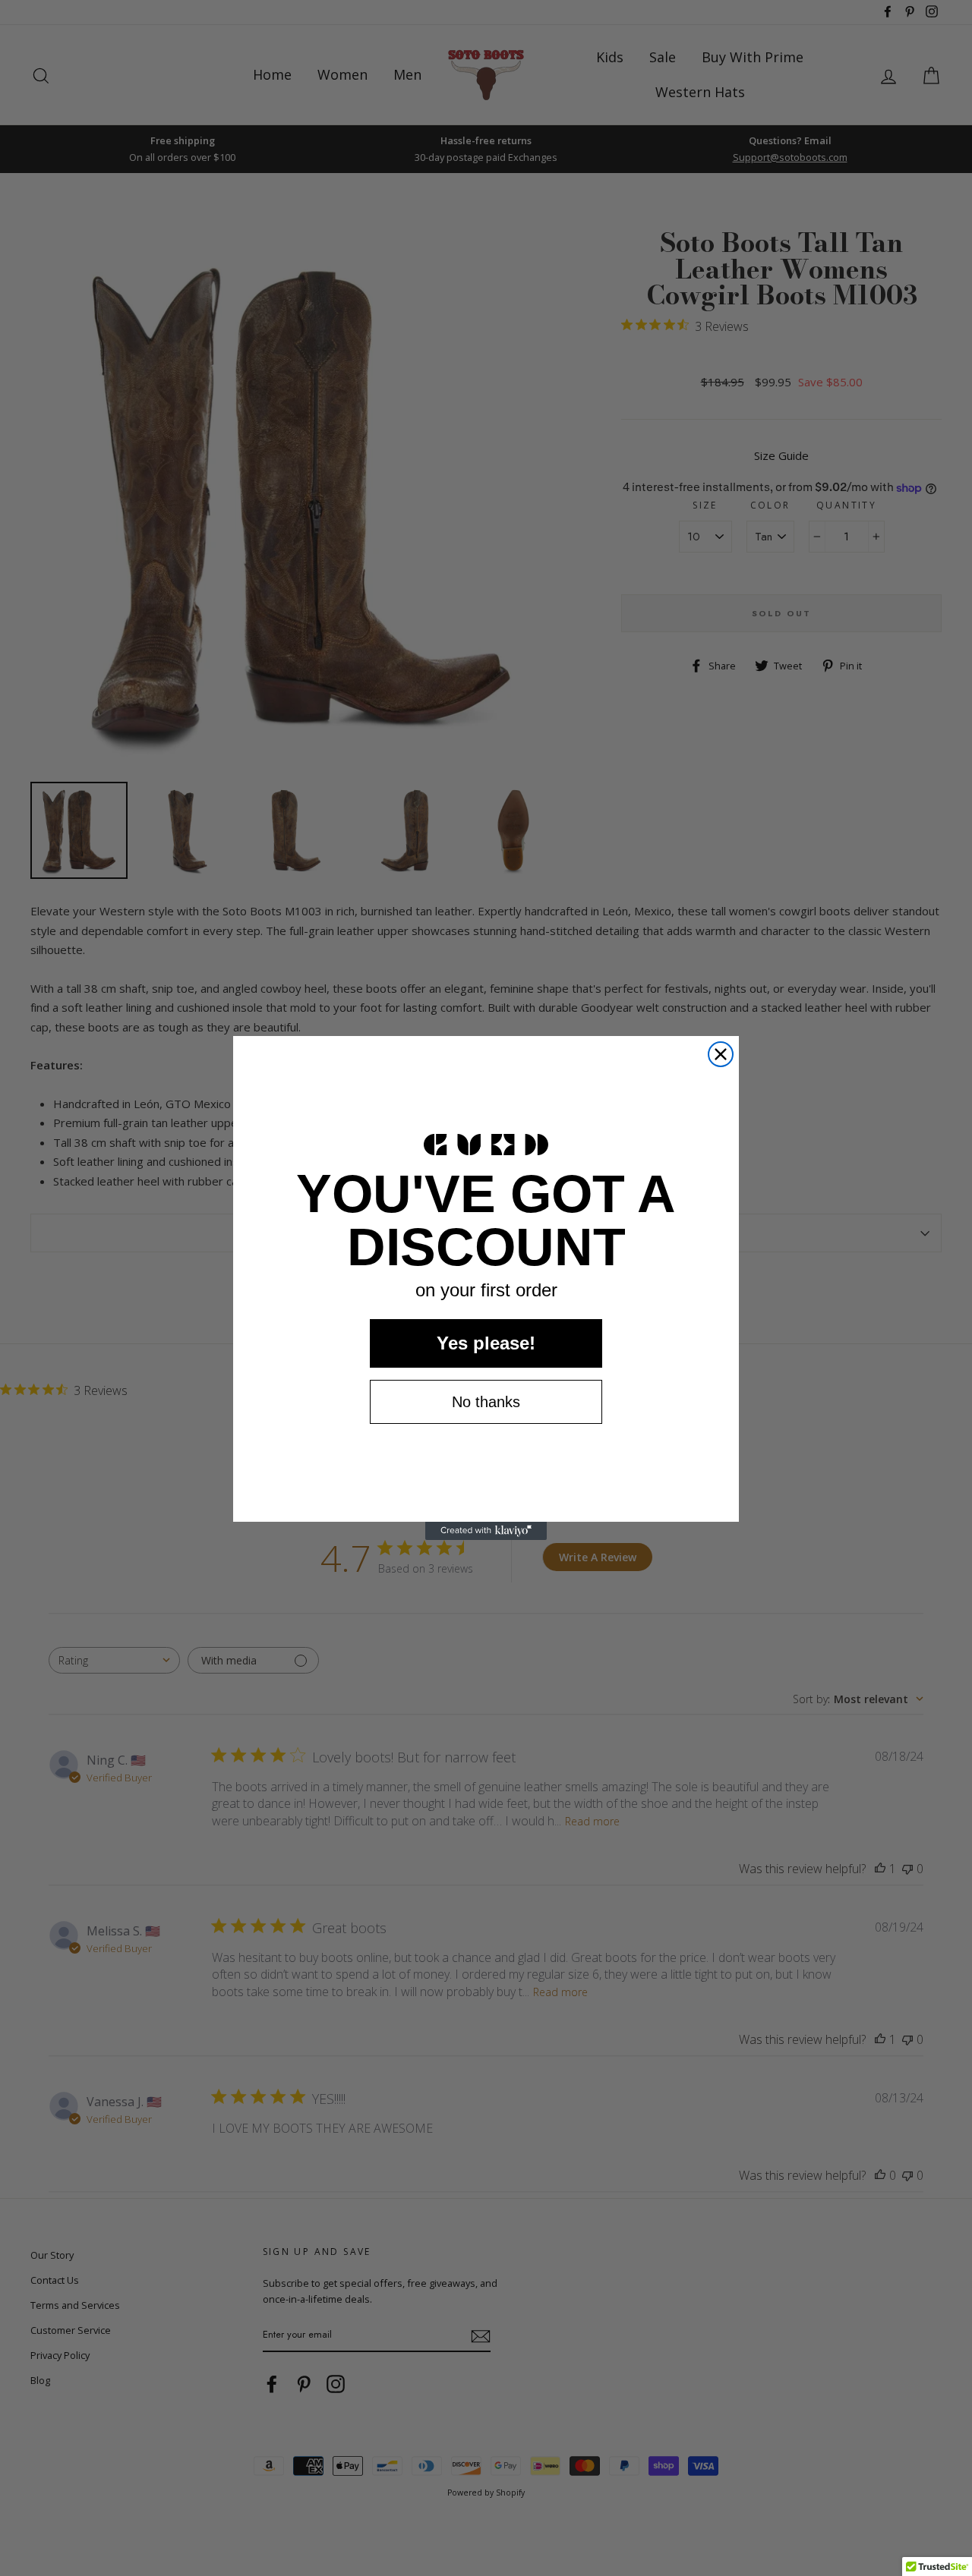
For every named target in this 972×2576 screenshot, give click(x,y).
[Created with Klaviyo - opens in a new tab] (486, 1531)
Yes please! (486, 1343)
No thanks (486, 1402)
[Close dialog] (721, 1054)
